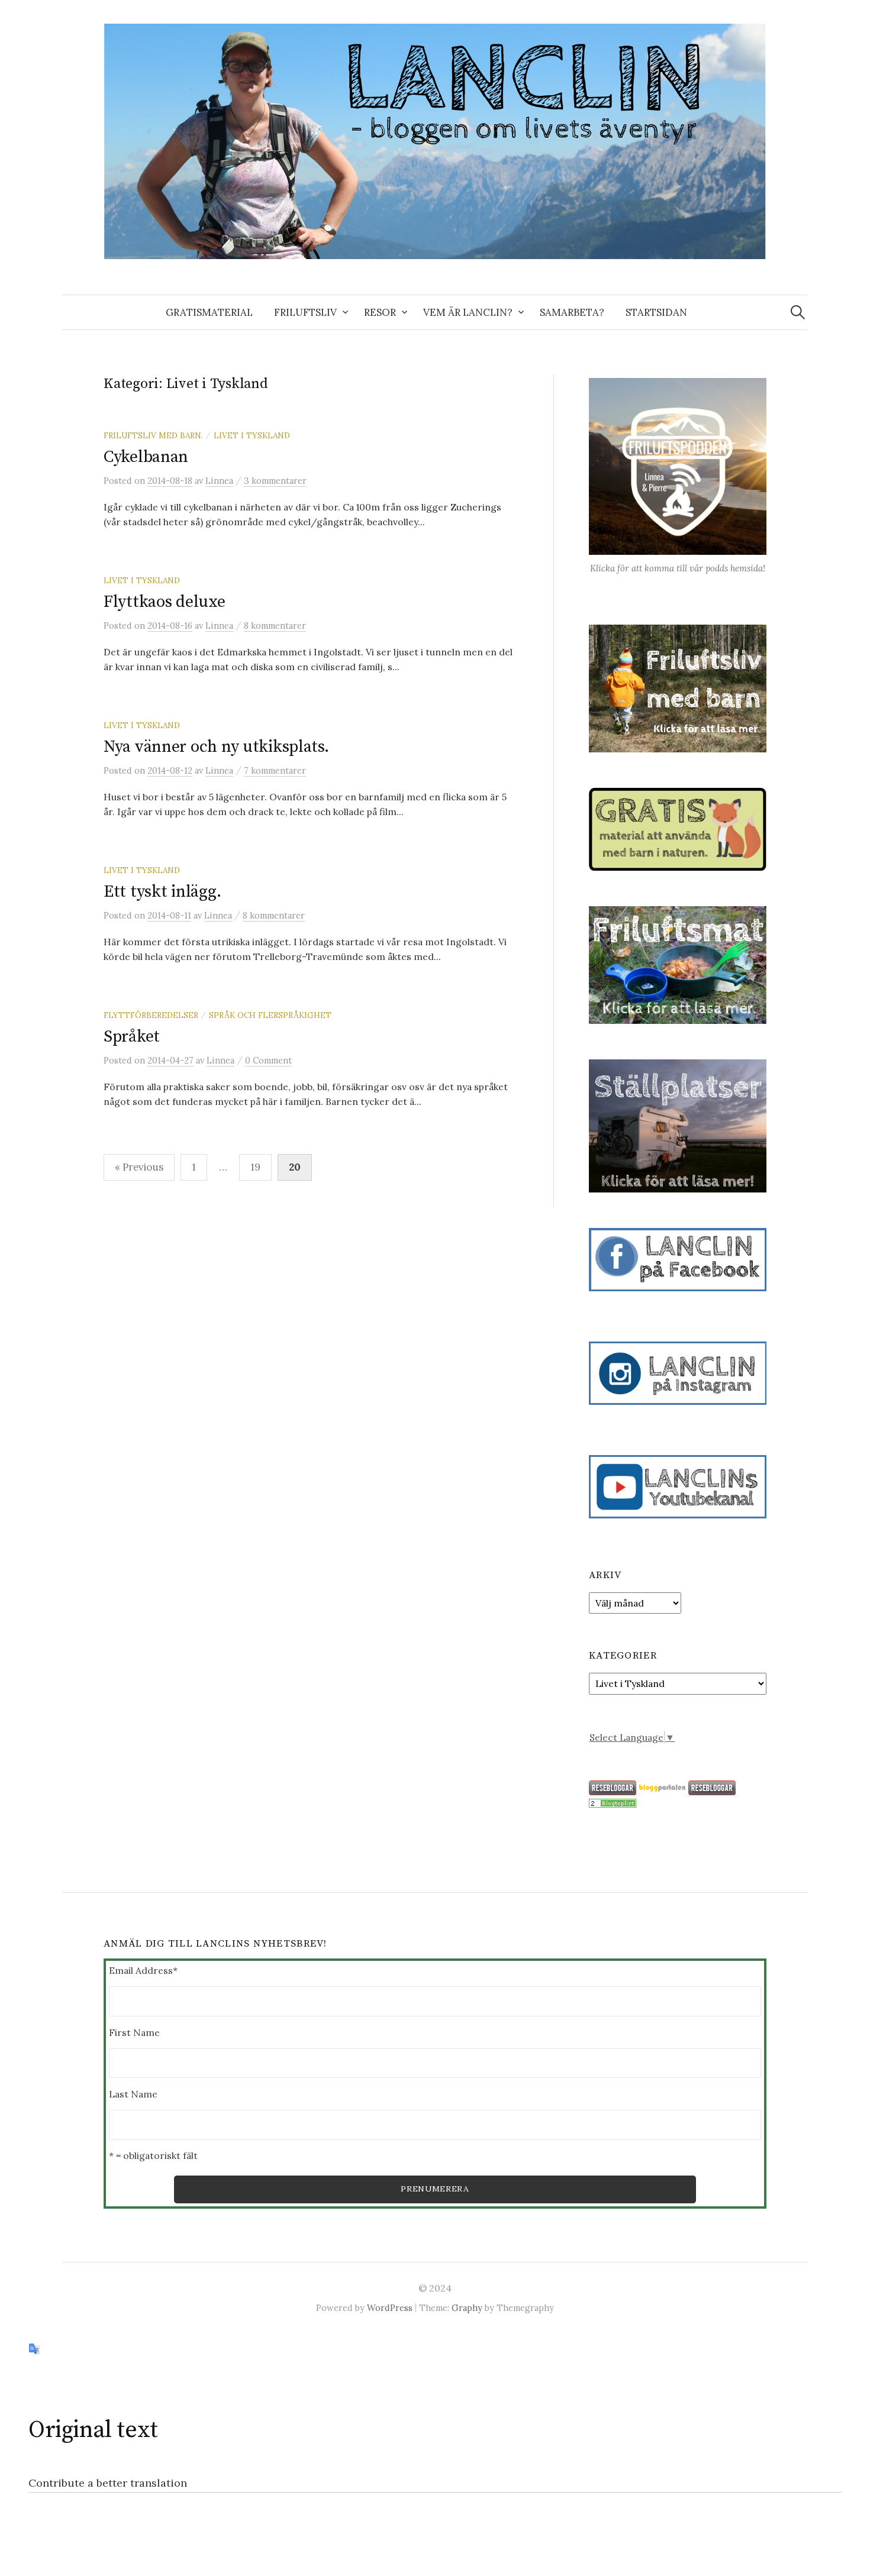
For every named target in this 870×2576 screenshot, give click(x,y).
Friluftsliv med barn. (153, 435)
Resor (380, 312)
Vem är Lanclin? (468, 312)
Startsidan (656, 312)
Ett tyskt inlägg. (162, 892)
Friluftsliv (305, 312)
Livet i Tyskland (252, 435)
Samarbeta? (572, 312)
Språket (132, 1037)
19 (255, 1167)
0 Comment (268, 1060)
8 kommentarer (275, 626)
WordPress (390, 2308)
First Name (134, 2032)
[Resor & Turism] (613, 1802)
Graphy (467, 2308)
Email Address (143, 1970)
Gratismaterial (209, 312)
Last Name (133, 2094)
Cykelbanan (146, 457)
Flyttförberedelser (151, 1015)
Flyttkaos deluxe (165, 602)
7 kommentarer (275, 770)
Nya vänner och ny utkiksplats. (216, 747)
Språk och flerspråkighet (270, 1015)
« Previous (139, 1167)
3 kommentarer (275, 481)
